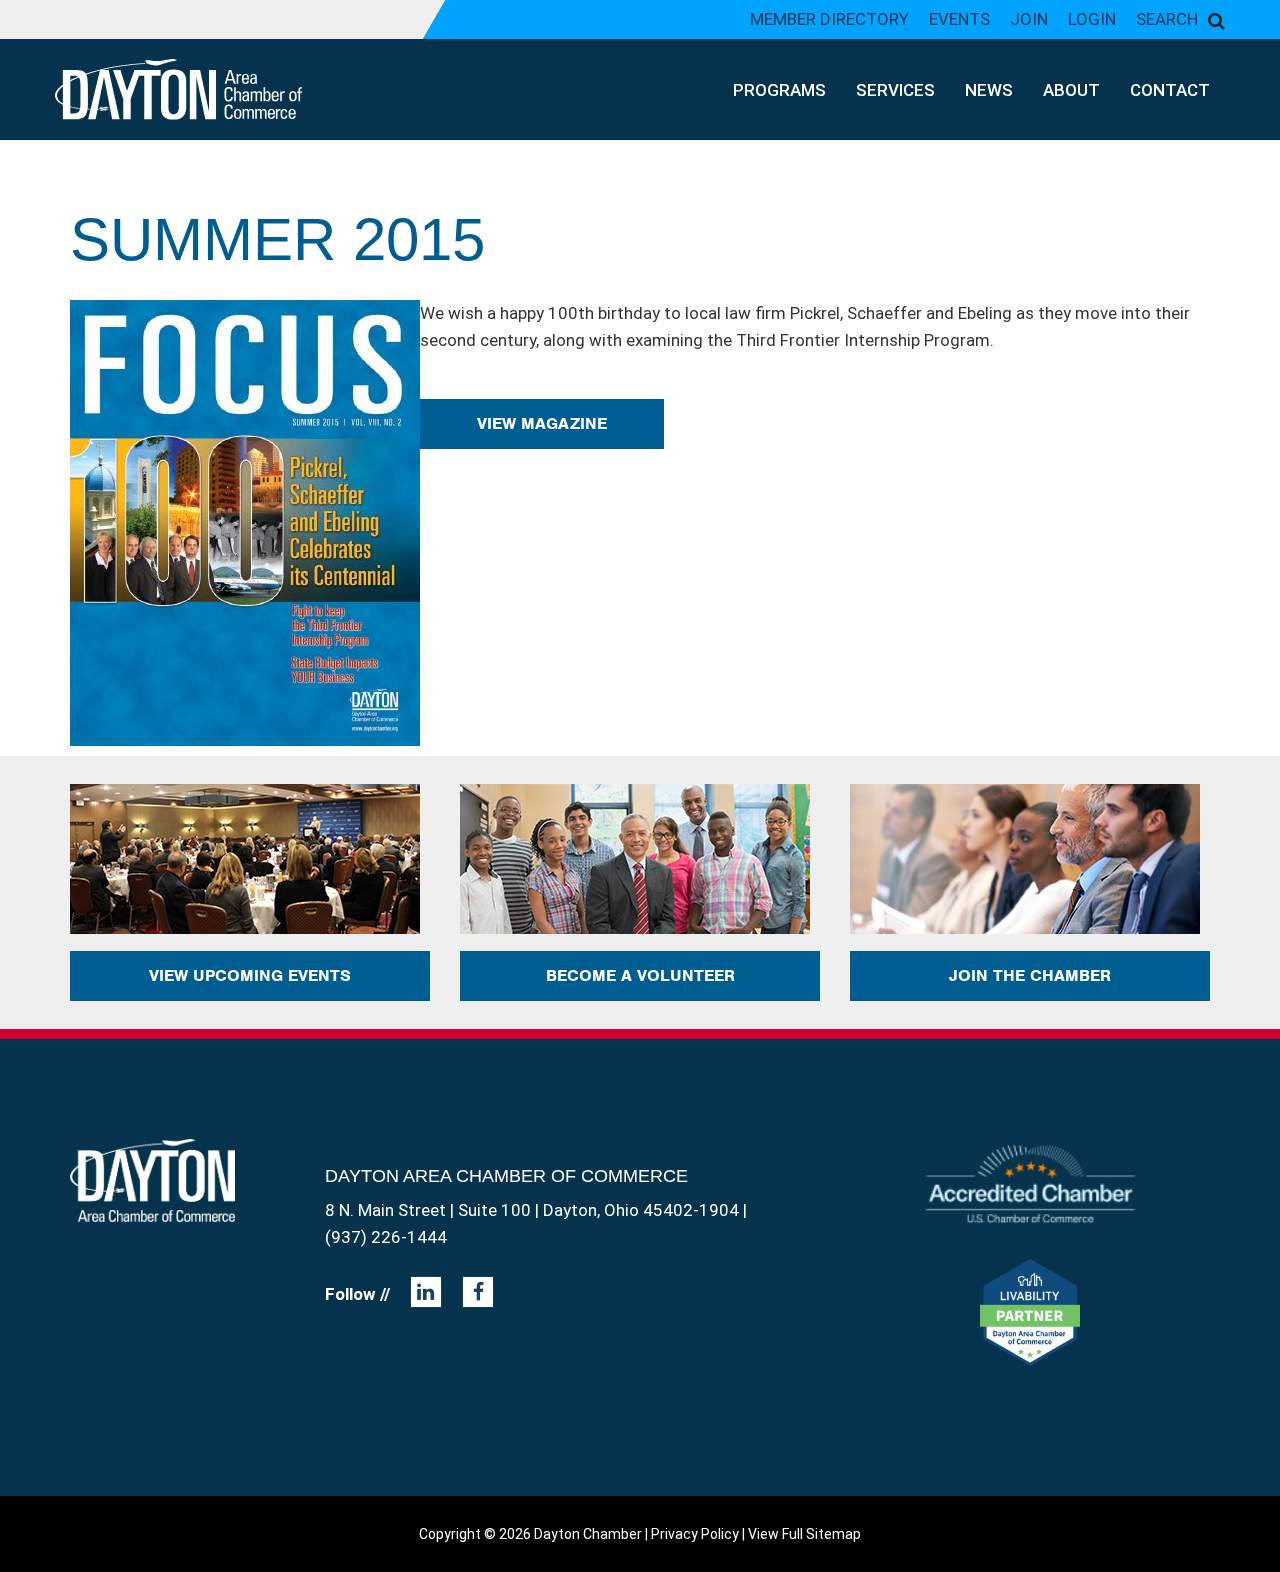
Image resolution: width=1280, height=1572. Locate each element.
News (989, 90)
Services (895, 90)
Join (1029, 19)
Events (959, 19)
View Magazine (542, 423)
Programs (779, 90)
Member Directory (829, 19)
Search (1167, 19)
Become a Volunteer (640, 975)
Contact (1170, 90)
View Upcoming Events (250, 975)
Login (1092, 19)
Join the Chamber (1030, 975)
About (1071, 90)
